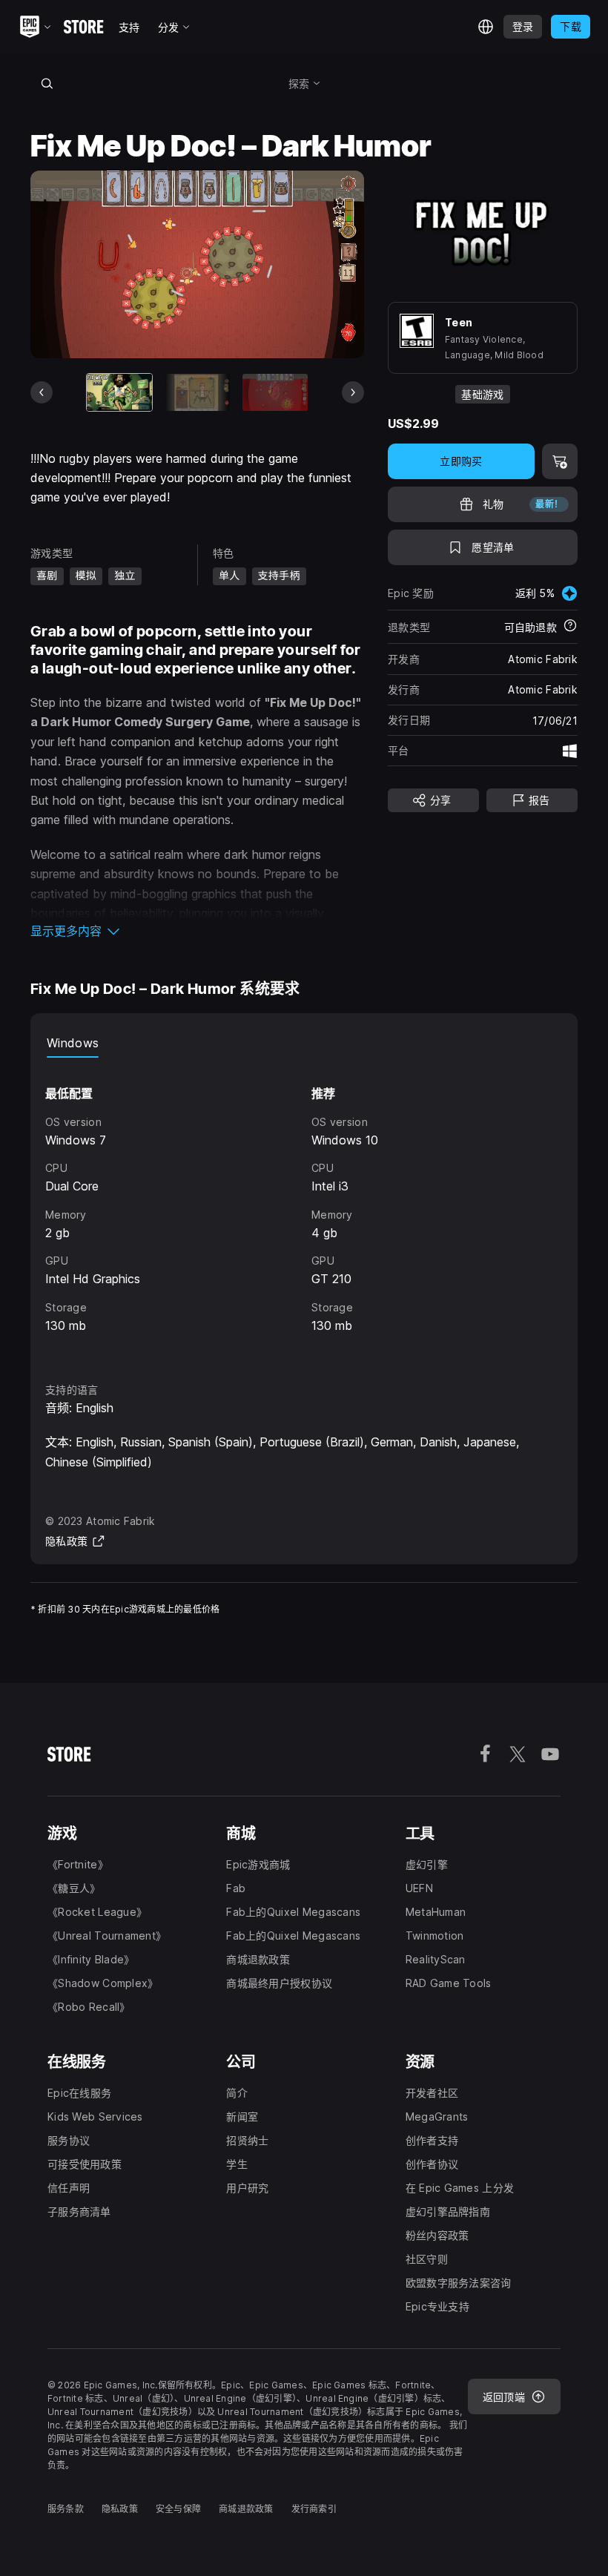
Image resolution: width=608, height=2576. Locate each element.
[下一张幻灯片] (353, 392)
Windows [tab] (73, 1043)
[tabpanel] (304, 1206)
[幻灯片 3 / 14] (275, 392)
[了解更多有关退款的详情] (570, 627)
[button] (197, 931)
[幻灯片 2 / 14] (197, 392)
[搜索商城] (47, 83)
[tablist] (304, 1043)
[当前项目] (119, 392)
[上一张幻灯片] (42, 392)
